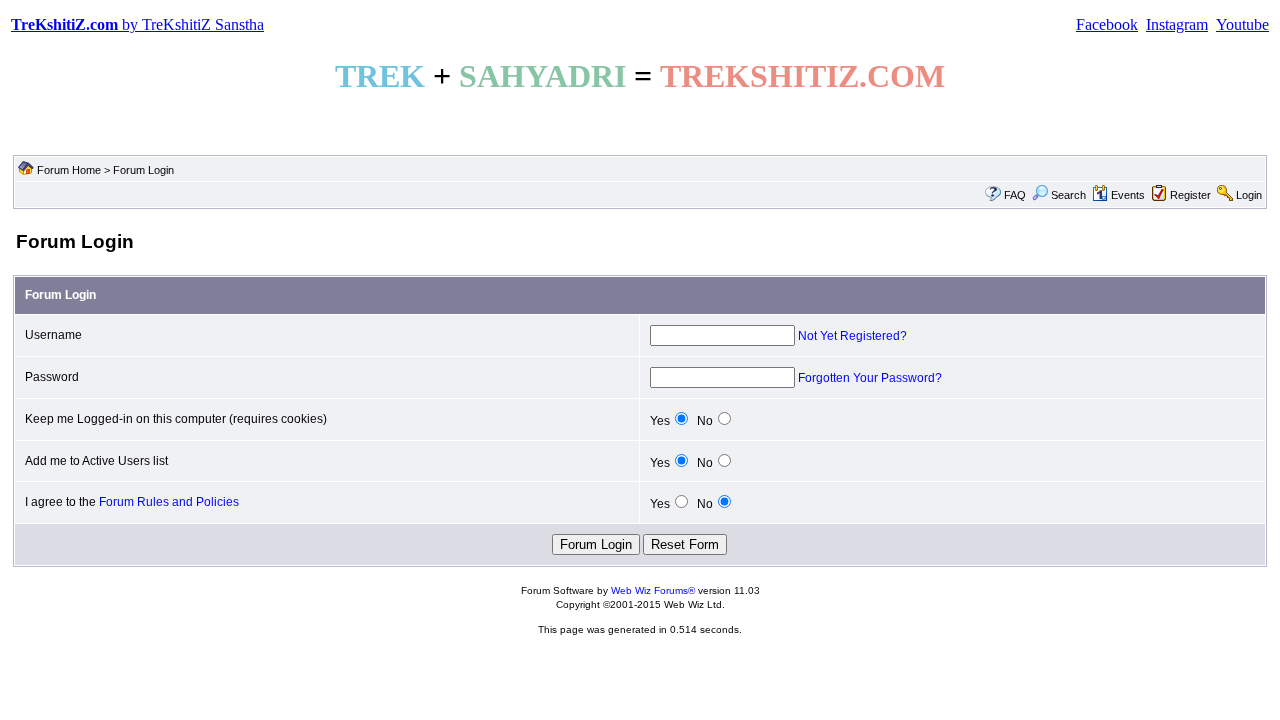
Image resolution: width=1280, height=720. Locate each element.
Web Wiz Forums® (653, 590)
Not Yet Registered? (852, 336)
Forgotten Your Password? (870, 378)
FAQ (1015, 195)
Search (1068, 195)
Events (1128, 195)
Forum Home (69, 170)
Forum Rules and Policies (169, 502)
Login (1249, 195)
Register (1190, 195)
